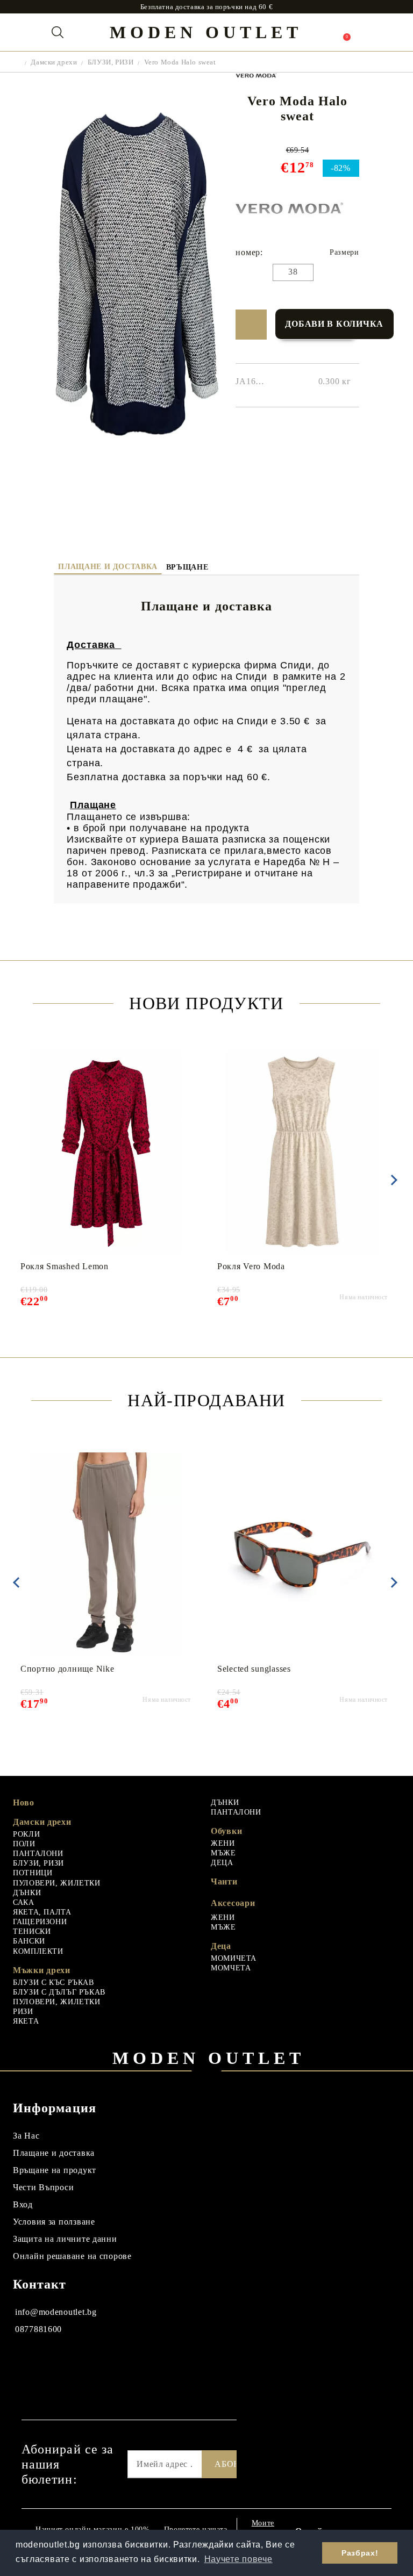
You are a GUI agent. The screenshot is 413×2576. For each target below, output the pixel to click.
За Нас (26, 2136)
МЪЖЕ (223, 1853)
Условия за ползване (54, 2222)
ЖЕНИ (223, 1843)
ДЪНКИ (27, 1893)
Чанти (224, 1881)
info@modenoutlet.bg (56, 2312)
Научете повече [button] (238, 2559)
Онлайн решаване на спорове (72, 2256)
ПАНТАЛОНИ (38, 1854)
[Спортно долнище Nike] (106, 1555)
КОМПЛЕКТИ (38, 1951)
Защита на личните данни (65, 2239)
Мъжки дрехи (42, 1970)
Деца (221, 1946)
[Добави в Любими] (251, 325)
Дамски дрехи (54, 62)
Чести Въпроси (43, 2187)
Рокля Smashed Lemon (65, 1266)
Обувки (226, 1831)
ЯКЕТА (26, 2021)
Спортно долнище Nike (67, 1669)
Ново (24, 1803)
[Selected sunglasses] (302, 1555)
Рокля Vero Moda (251, 1266)
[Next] (392, 1180)
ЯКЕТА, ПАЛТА (42, 1912)
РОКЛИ (26, 1834)
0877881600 (38, 2329)
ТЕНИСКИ (32, 1931)
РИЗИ (23, 2012)
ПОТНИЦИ (33, 1873)
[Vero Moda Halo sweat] (136, 485)
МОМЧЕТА (231, 1968)
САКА (24, 1902)
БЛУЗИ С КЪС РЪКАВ (54, 1983)
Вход (23, 2204)
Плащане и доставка (108, 567)
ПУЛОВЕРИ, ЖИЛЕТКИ (57, 1883)
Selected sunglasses (254, 1669)
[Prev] (16, 1582)
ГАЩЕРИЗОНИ (40, 1922)
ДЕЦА (222, 1863)
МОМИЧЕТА (234, 1958)
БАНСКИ (29, 1941)
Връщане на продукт (55, 2170)
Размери (344, 252)
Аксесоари (233, 1903)
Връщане (187, 567)
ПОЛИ (24, 1844)
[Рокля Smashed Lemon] (106, 1152)
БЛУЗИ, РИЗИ (111, 62)
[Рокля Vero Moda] (302, 1152)
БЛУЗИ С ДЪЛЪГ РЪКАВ (59, 1992)
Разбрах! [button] (360, 2553)
